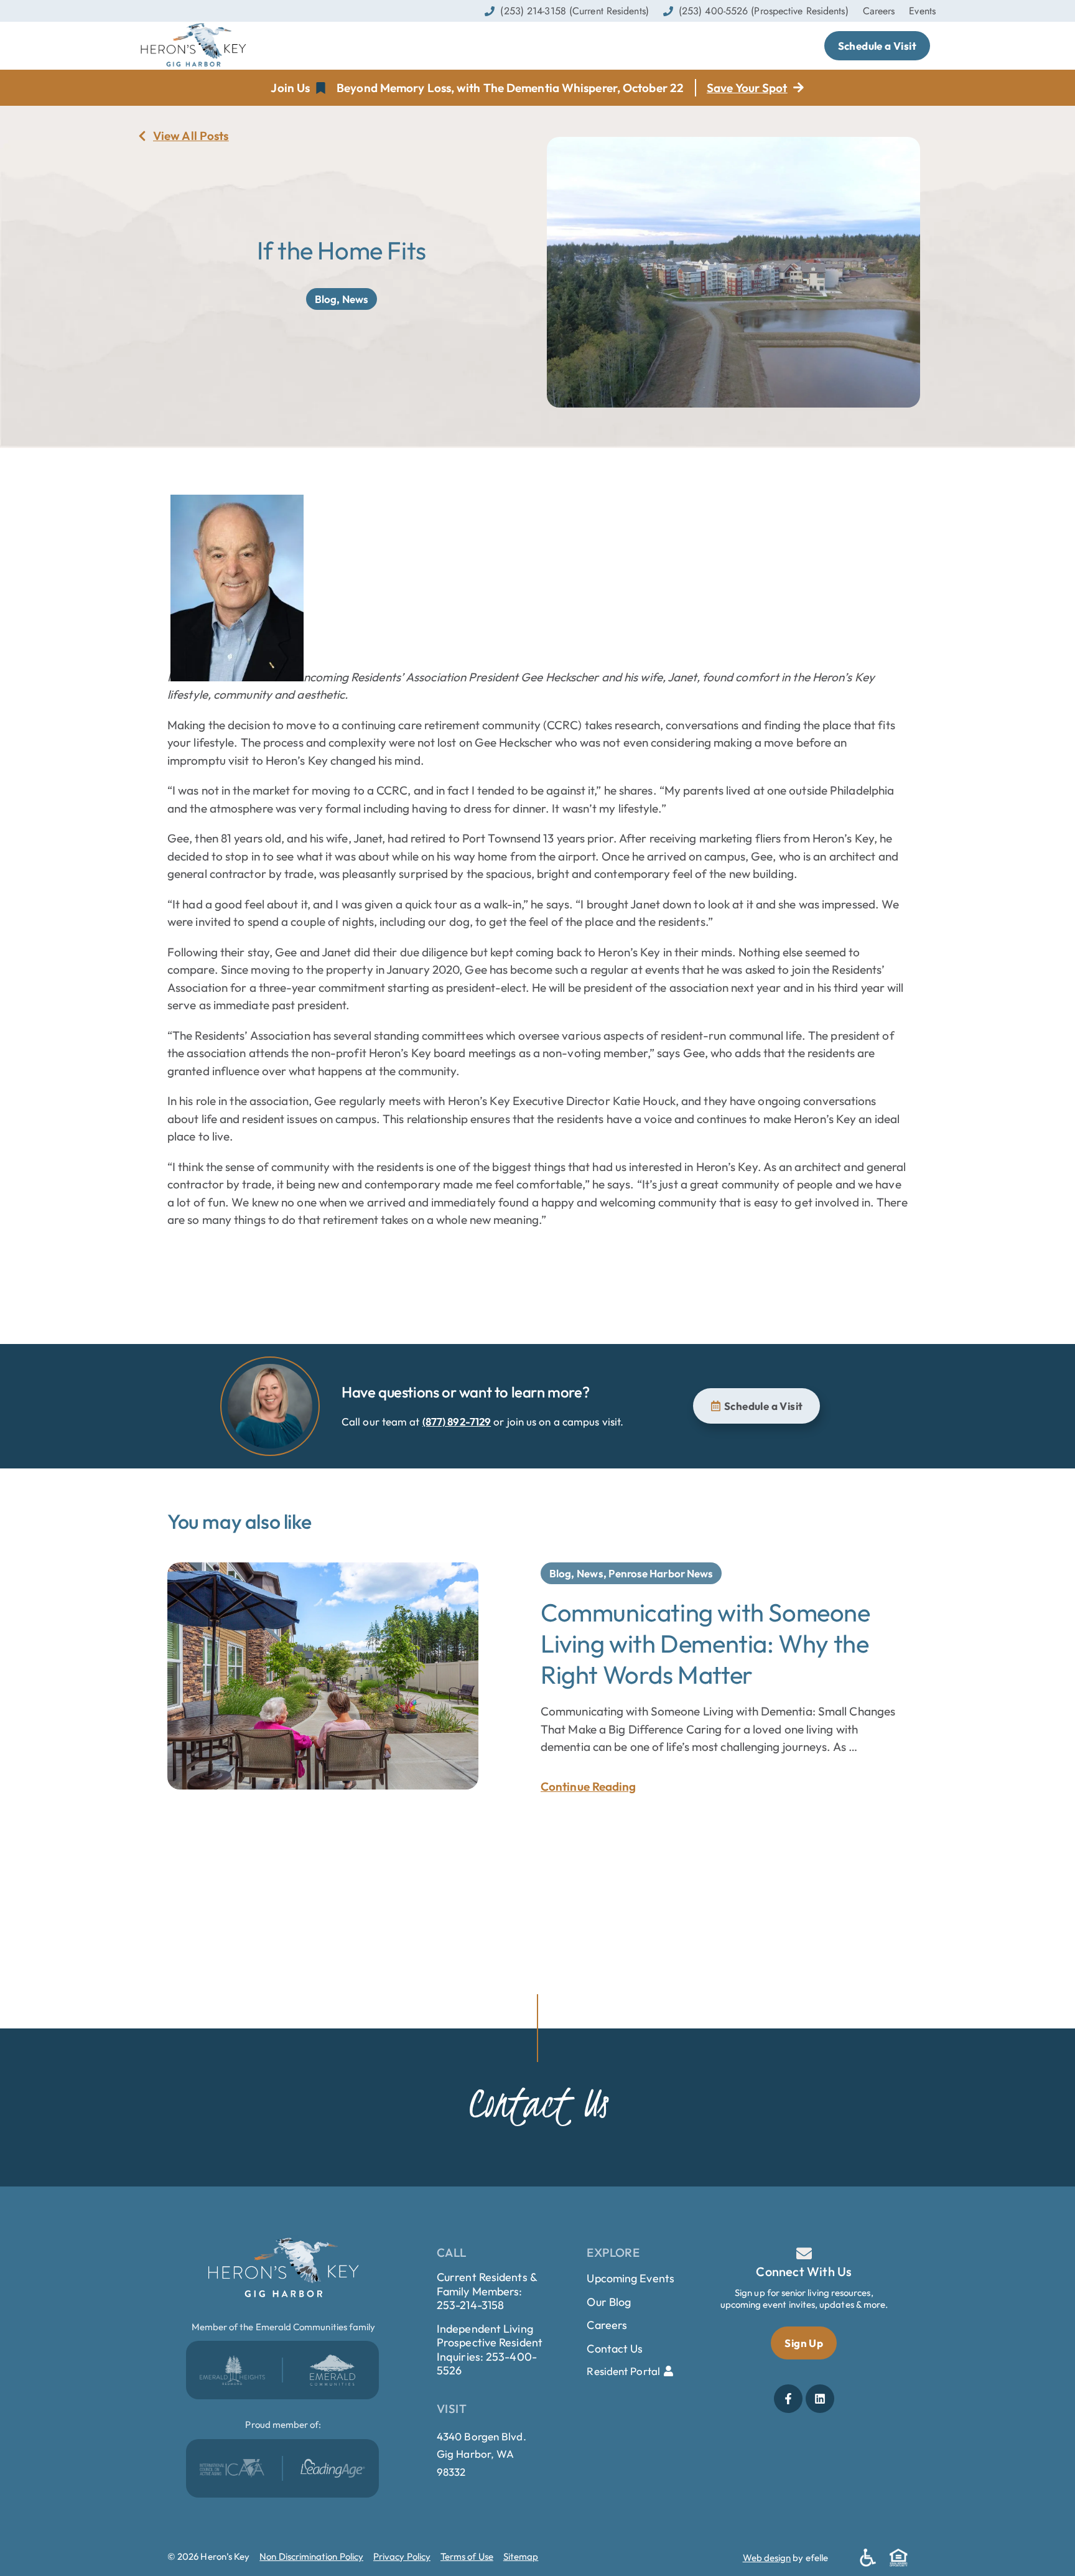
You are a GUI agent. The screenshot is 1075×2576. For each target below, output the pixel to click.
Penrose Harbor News (661, 1573)
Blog (326, 299)
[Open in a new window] (232, 2370)
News (355, 299)
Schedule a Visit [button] (877, 46)
